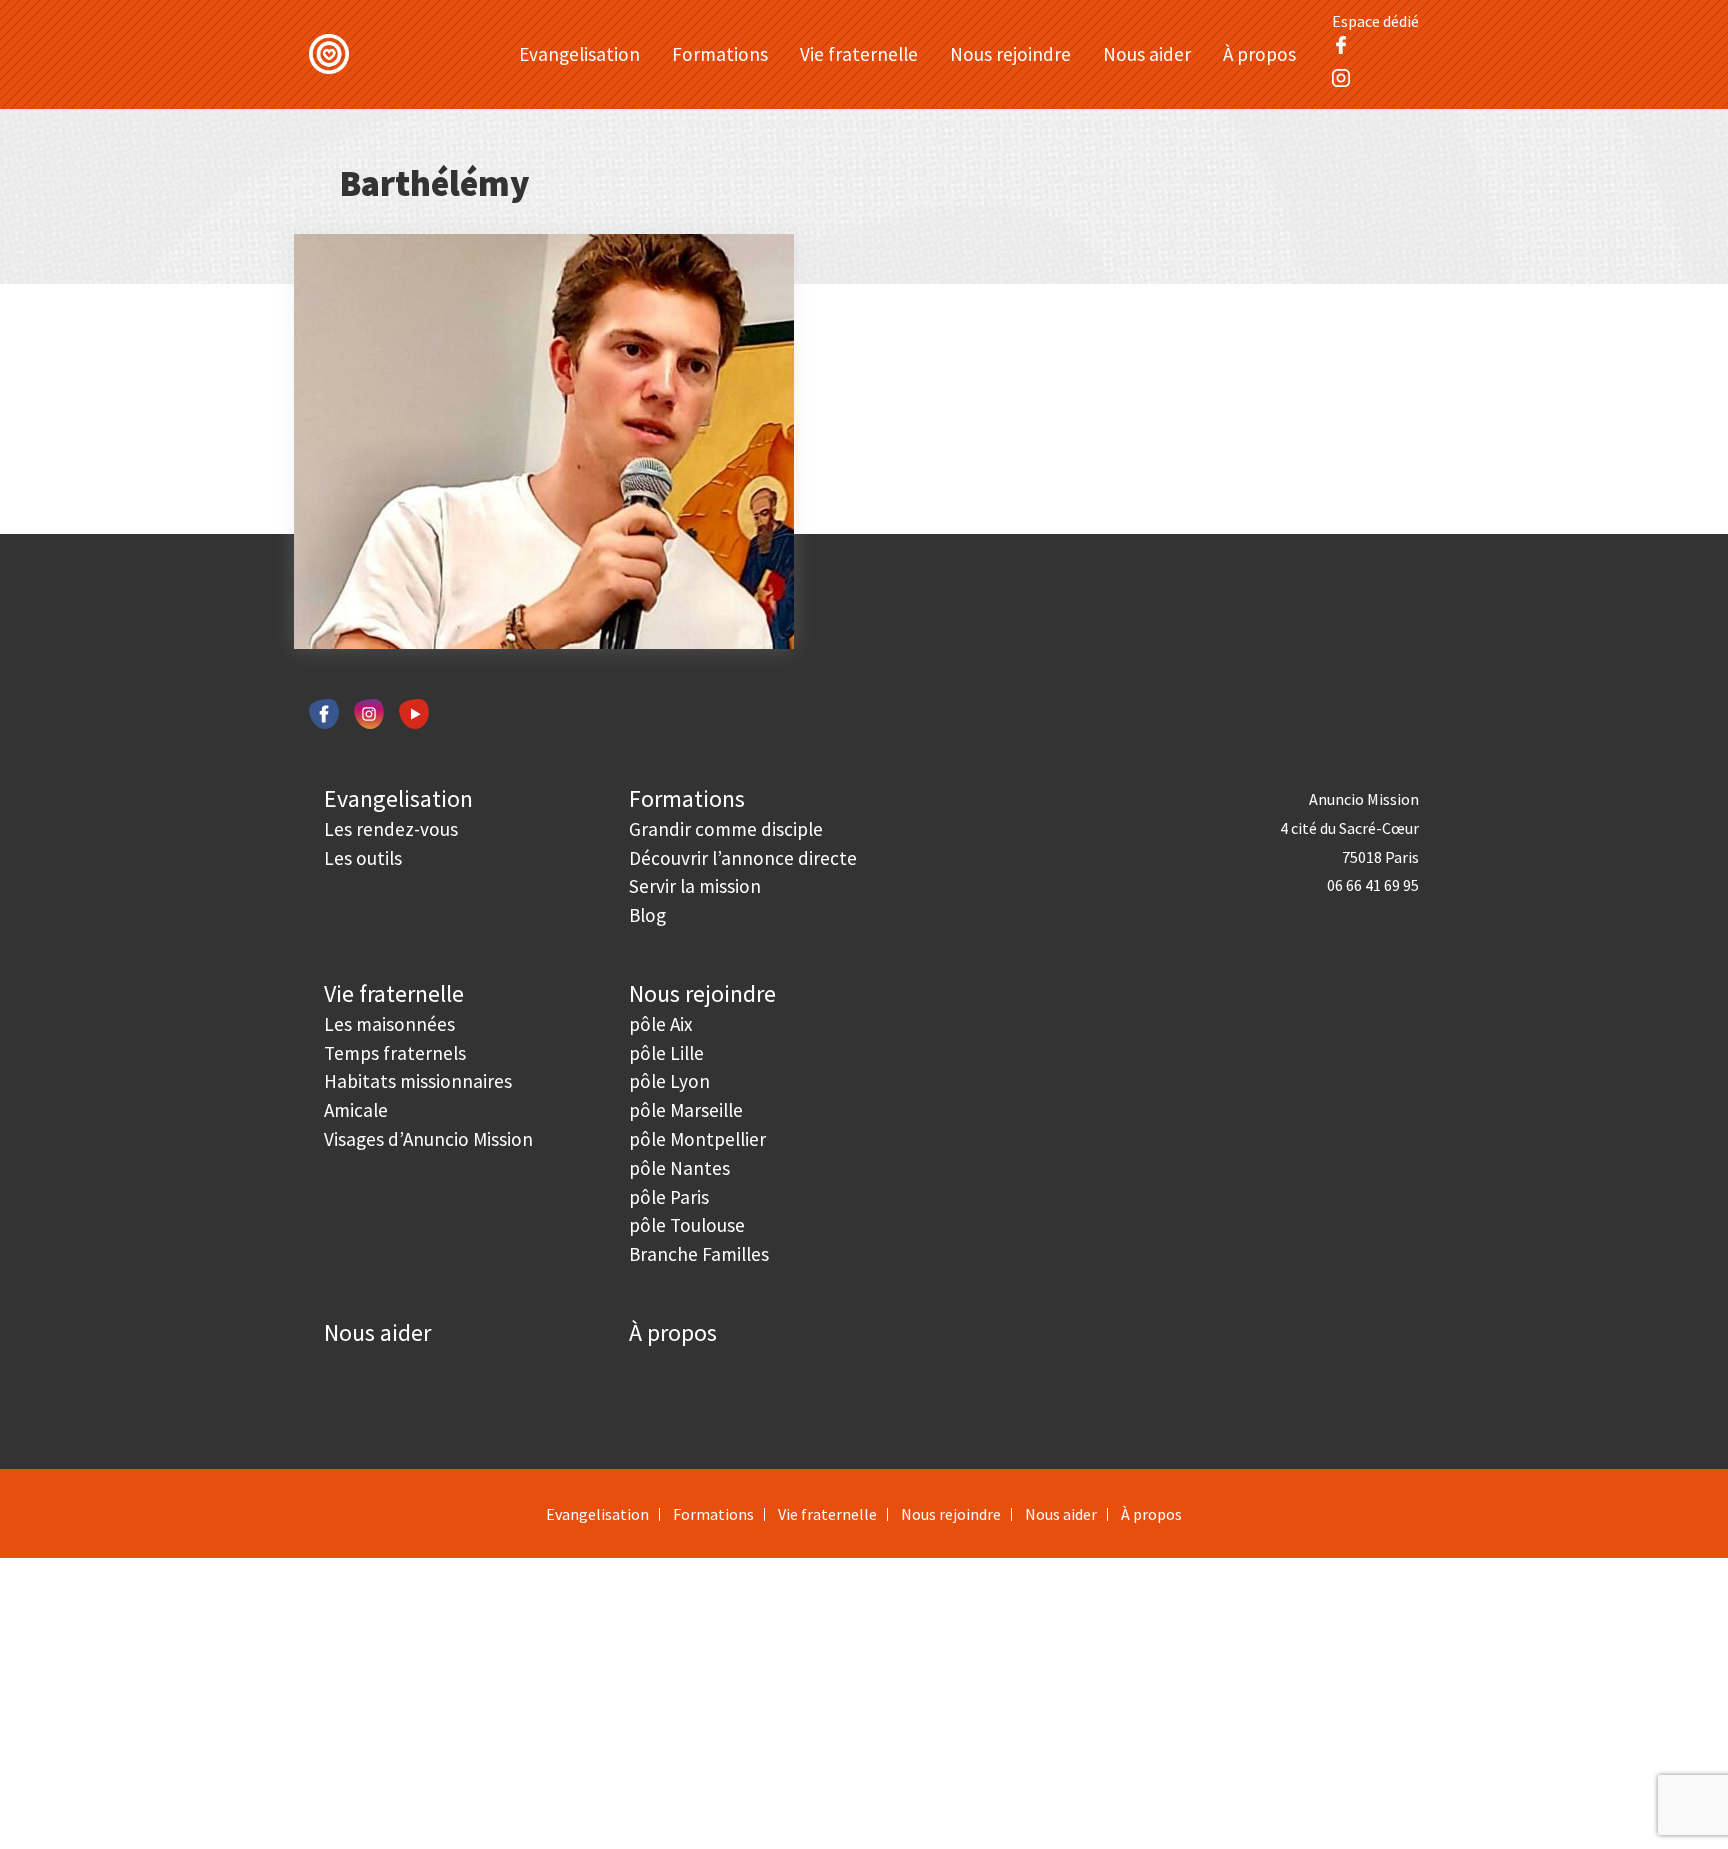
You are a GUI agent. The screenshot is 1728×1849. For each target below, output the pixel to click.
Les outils (363, 858)
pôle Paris (669, 1197)
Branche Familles (699, 1254)
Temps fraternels (395, 1053)
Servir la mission (695, 886)
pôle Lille (666, 1053)
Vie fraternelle (859, 54)
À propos (1259, 54)
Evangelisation (579, 54)
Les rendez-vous (391, 829)
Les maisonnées (389, 1024)
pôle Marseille (686, 1110)
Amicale (356, 1110)
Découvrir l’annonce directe (743, 858)
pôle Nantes (679, 1168)
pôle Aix (661, 1024)
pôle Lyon (669, 1081)
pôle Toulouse (687, 1225)
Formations (720, 54)
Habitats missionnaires (418, 1081)
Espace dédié (1375, 21)
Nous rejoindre (1010, 54)
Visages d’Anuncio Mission (428, 1139)
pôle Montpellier (697, 1139)
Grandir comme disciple (726, 829)
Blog (647, 915)
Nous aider (1147, 54)
